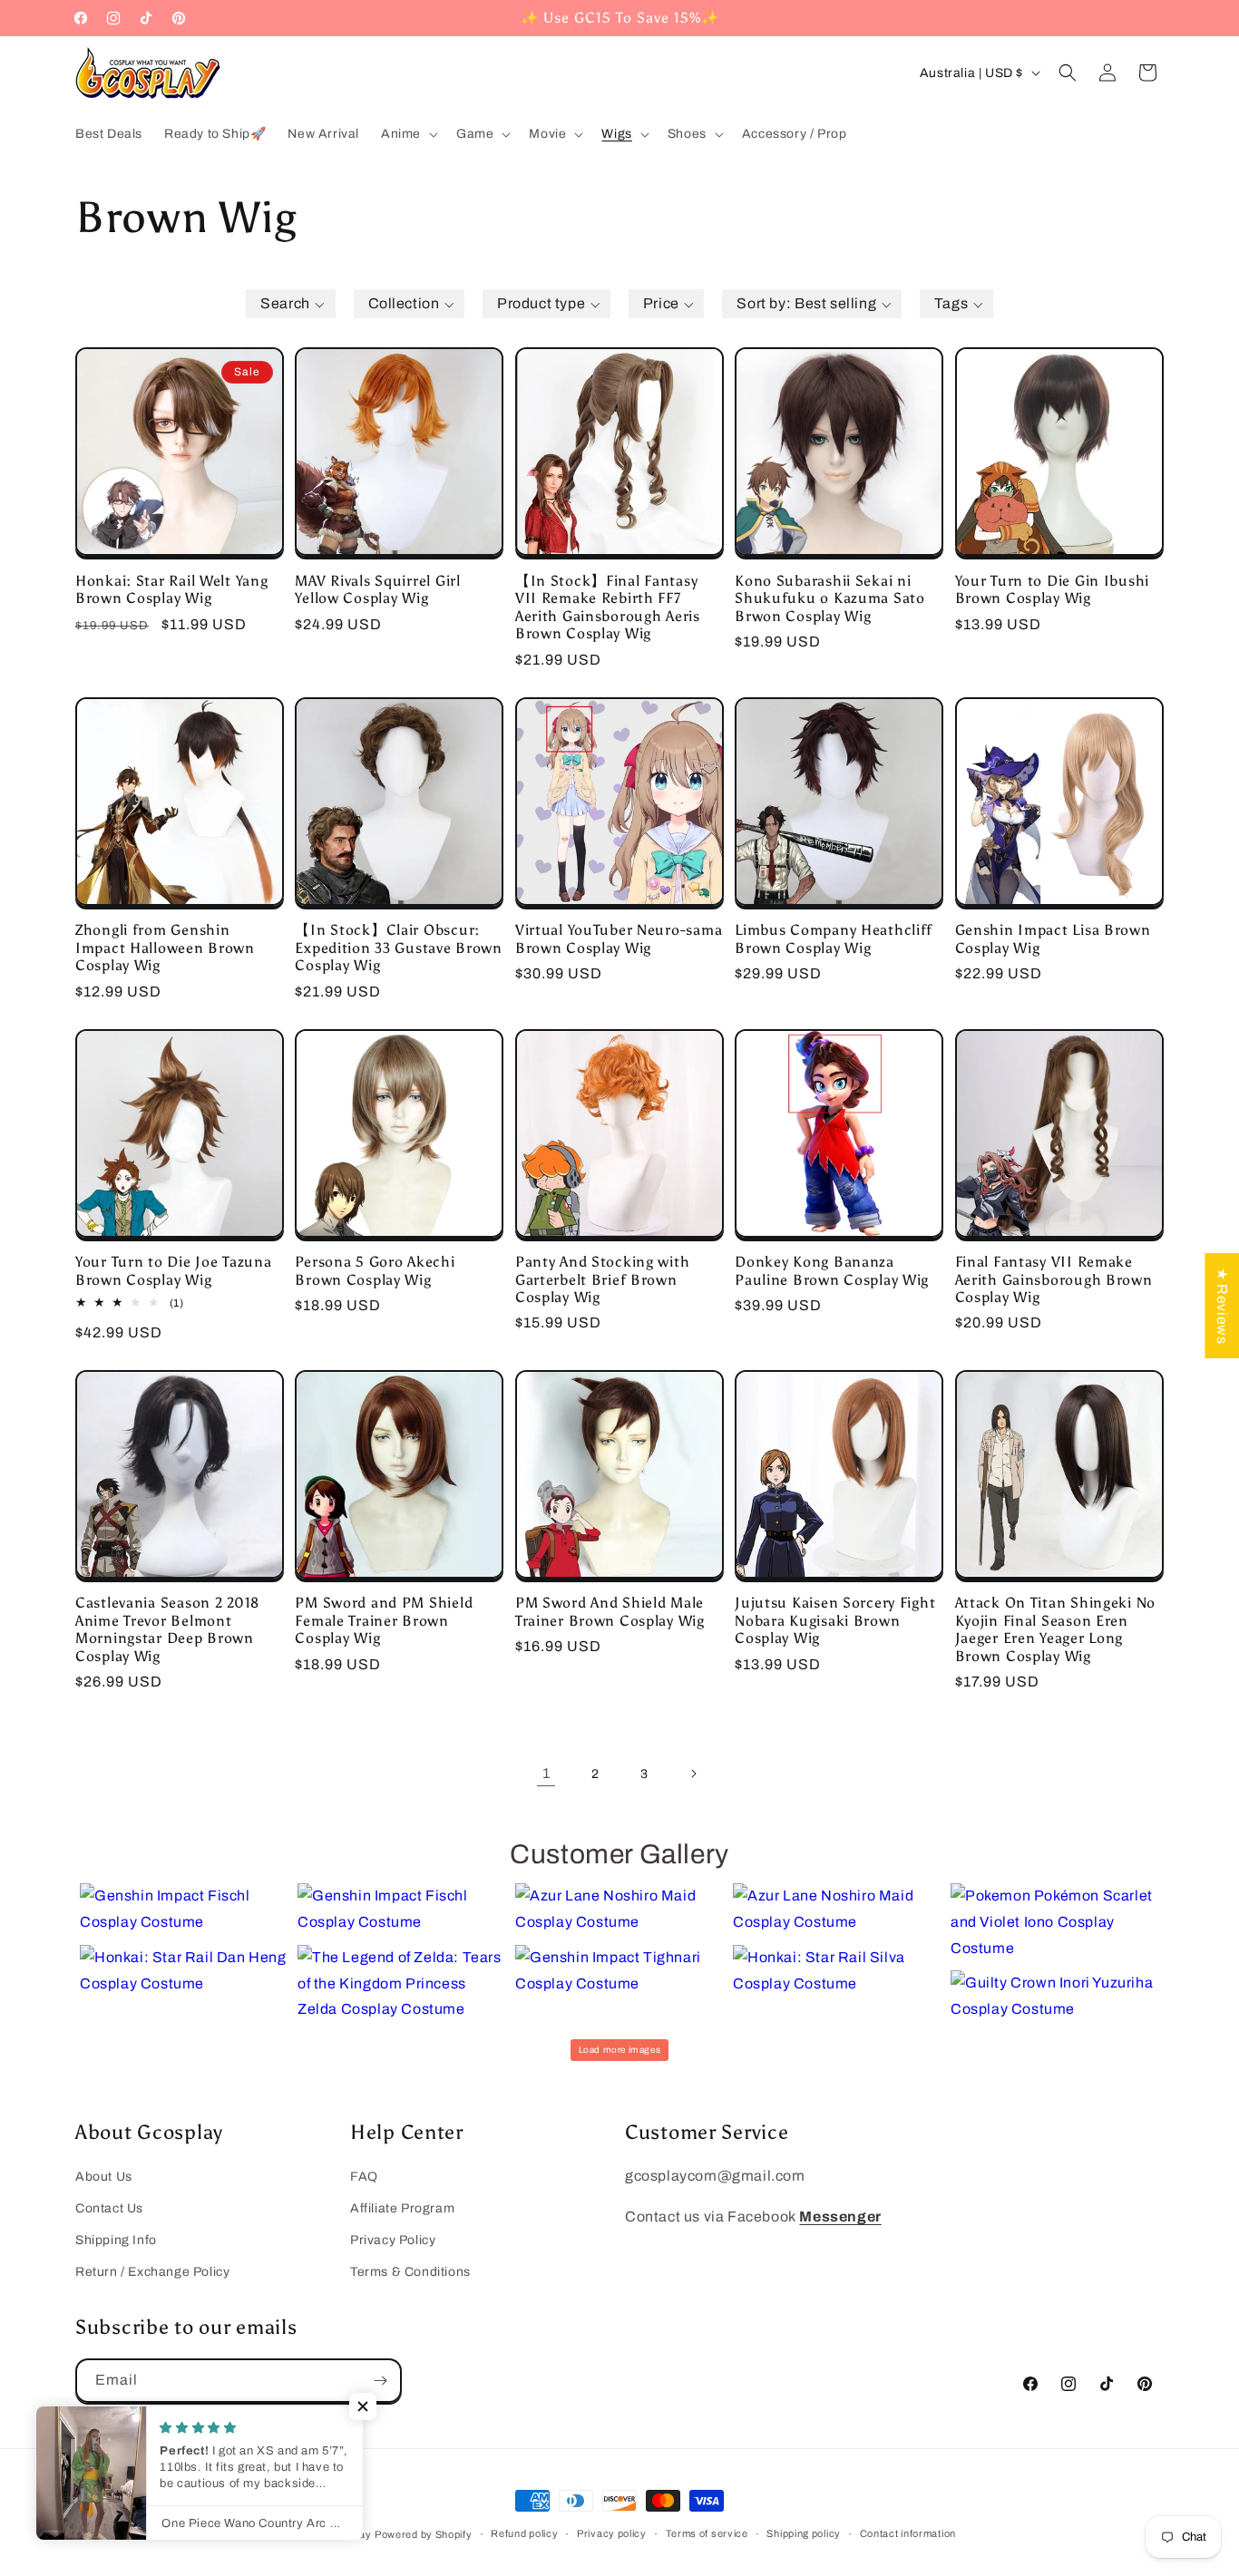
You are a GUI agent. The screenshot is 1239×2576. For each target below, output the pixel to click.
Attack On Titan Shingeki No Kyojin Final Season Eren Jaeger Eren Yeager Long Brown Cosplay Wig (1055, 1629)
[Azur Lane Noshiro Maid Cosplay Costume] (619, 1910)
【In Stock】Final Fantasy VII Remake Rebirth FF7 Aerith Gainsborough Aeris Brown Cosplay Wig (608, 607)
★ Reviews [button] (1222, 1305)
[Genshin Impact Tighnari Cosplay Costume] (619, 1971)
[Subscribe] (380, 2381)
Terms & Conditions (410, 2272)
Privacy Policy (393, 2240)
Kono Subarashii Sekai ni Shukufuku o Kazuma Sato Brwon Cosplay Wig (830, 598)
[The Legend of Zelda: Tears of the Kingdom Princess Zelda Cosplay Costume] (402, 1984)
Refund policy (524, 2533)
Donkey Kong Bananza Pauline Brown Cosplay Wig (832, 1270)
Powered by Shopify (424, 2534)
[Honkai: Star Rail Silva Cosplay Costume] (837, 1971)
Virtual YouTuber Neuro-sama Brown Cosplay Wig (619, 938)
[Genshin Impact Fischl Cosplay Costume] (184, 1910)
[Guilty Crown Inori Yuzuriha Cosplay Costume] (1055, 1997)
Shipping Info (116, 2240)
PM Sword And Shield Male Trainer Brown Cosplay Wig (610, 1611)
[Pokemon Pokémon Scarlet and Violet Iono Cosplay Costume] (1055, 1922)
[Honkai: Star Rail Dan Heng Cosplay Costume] (184, 1971)
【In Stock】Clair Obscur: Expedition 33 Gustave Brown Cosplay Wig (398, 948)
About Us (104, 2177)
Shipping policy (804, 2533)
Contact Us (109, 2208)
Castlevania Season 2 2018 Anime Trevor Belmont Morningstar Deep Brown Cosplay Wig (167, 1629)
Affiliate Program (402, 2208)
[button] (408, 134)
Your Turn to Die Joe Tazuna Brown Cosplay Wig (173, 1270)
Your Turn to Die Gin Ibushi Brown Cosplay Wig (1052, 589)
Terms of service (707, 2533)
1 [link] (546, 1773)
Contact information (908, 2533)
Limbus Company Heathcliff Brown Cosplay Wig (834, 938)
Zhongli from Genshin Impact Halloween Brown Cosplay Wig (165, 948)
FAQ (364, 2177)
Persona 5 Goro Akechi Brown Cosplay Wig (375, 1270)
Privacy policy (612, 2533)
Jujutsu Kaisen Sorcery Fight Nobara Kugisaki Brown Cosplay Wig (835, 1620)
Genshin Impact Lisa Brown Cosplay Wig (1053, 938)
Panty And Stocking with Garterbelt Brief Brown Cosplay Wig (603, 1279)
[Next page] (693, 1774)
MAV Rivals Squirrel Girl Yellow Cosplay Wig (377, 589)
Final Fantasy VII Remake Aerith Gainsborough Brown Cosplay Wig (1054, 1279)
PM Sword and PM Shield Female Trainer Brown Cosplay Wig (384, 1620)
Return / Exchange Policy (152, 2272)
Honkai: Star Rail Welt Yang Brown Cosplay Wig (171, 589)
